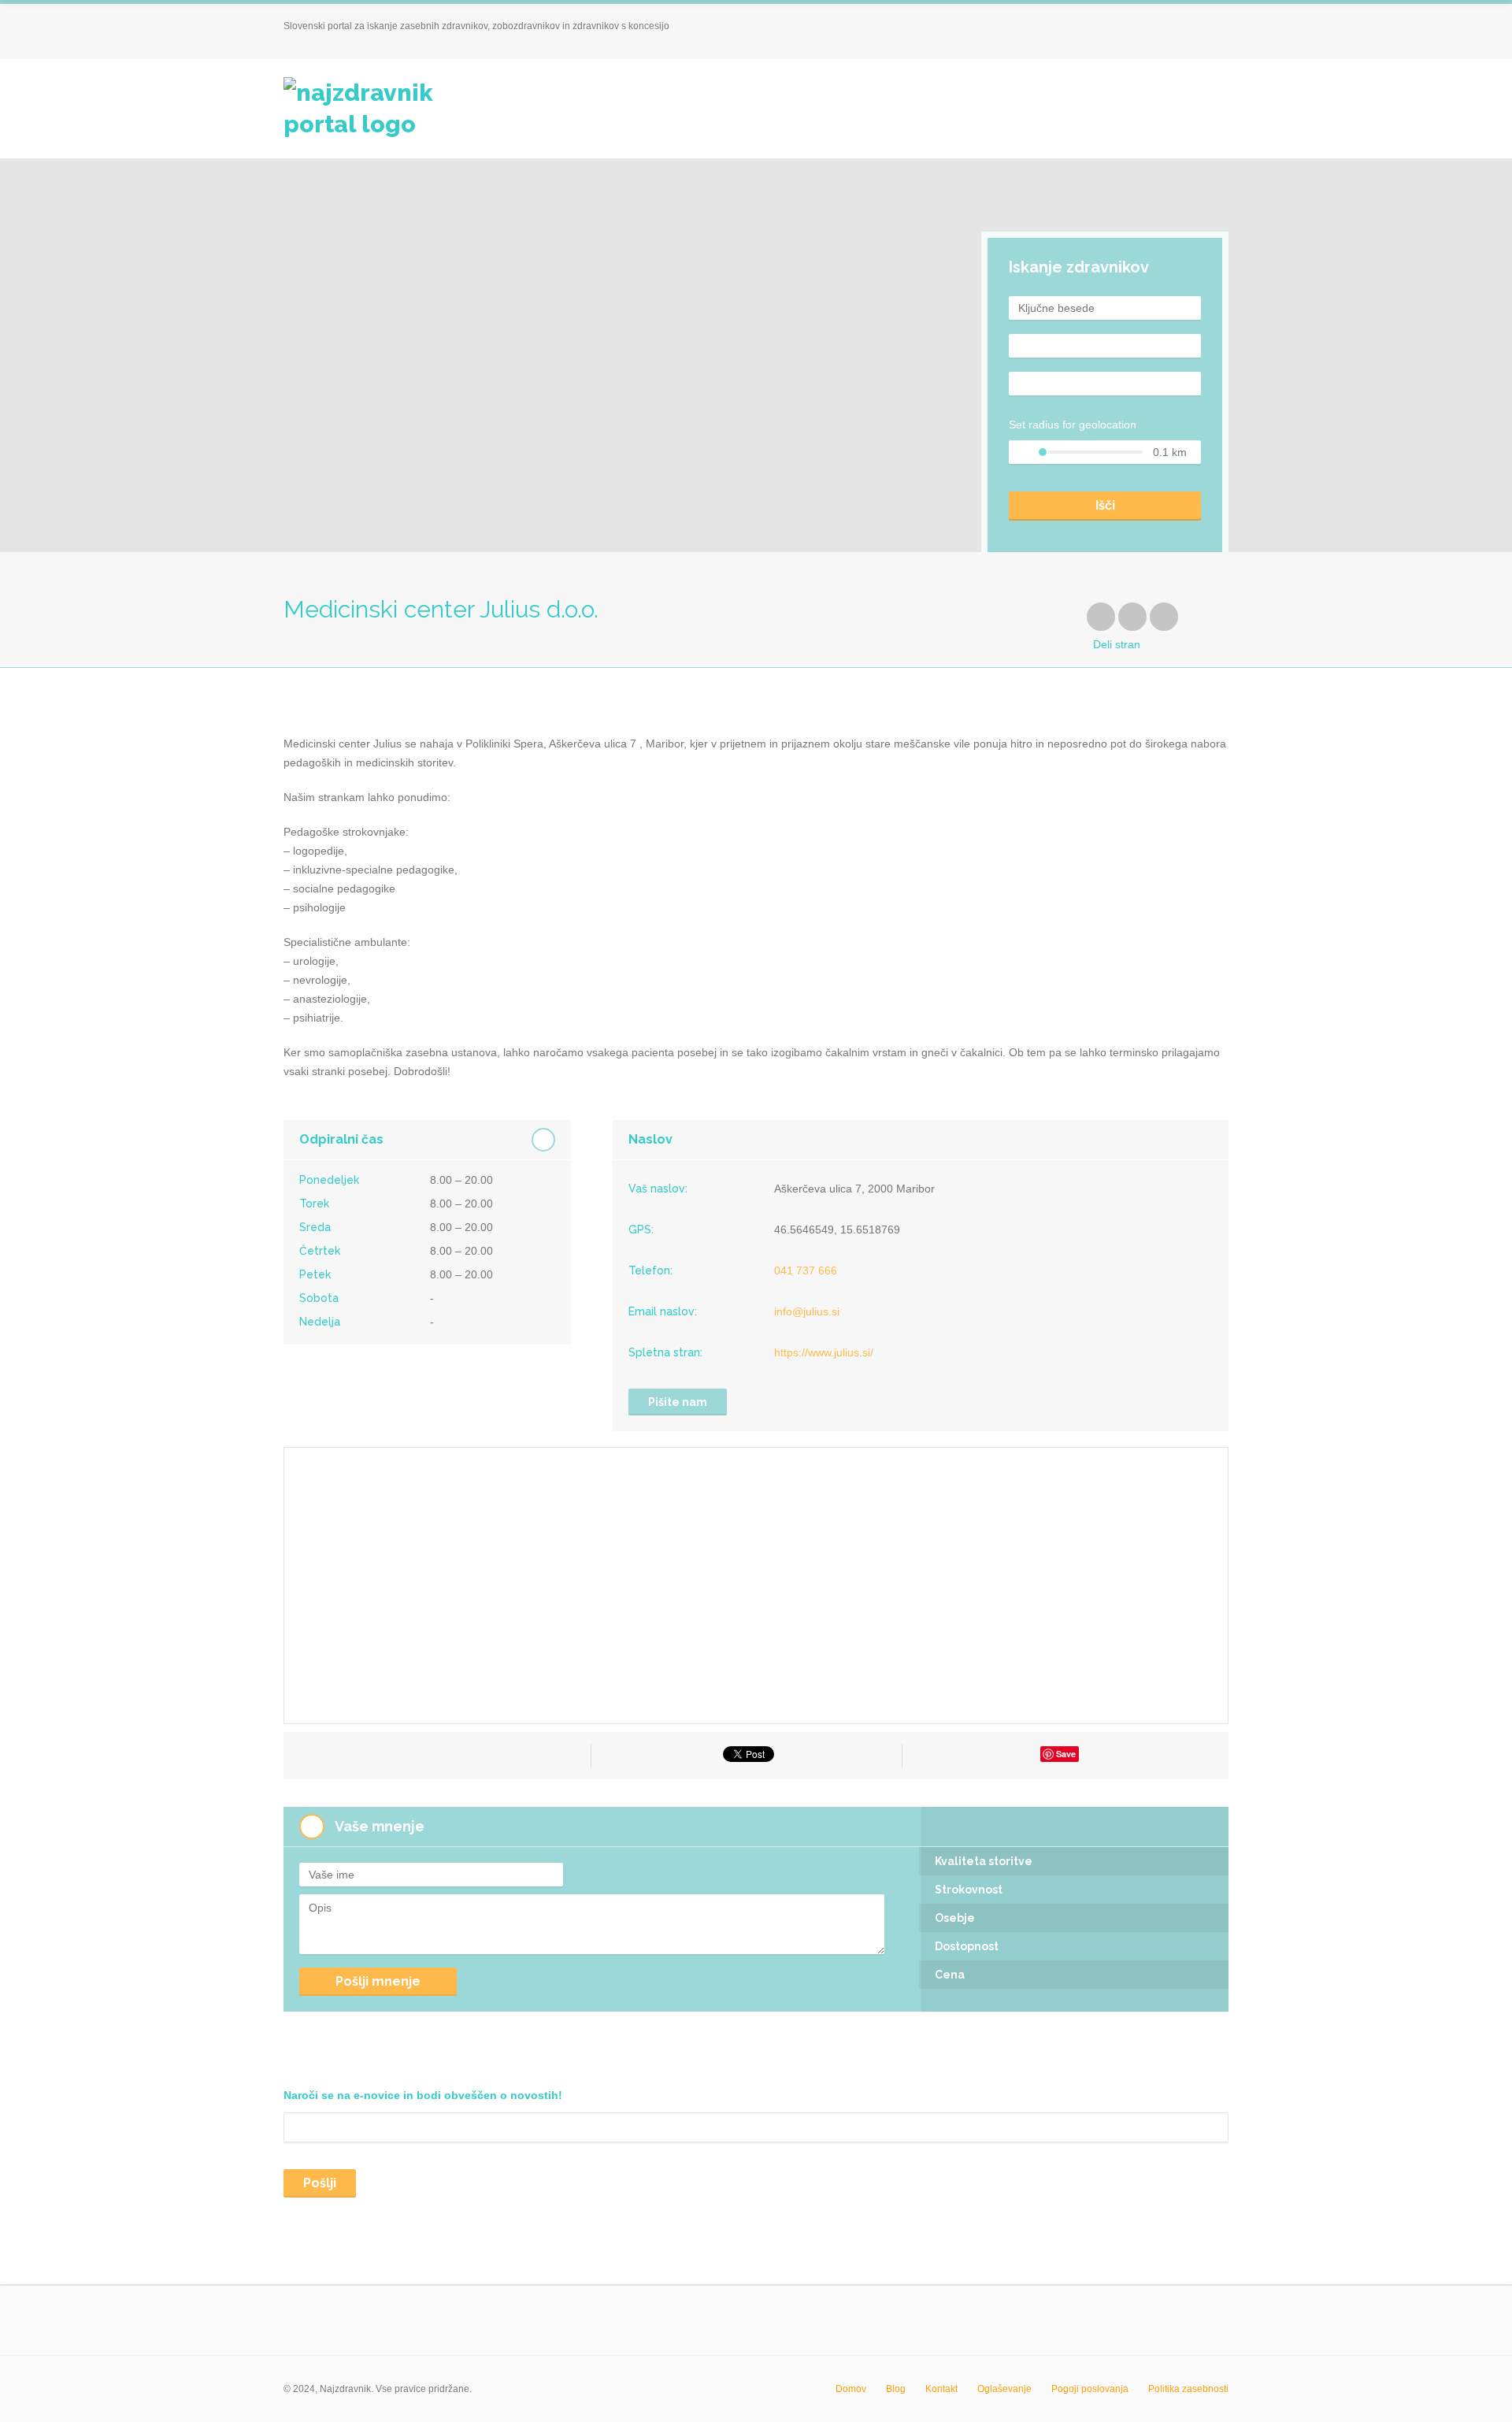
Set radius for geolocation (1073, 425)
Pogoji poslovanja (1090, 2389)
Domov (851, 2389)
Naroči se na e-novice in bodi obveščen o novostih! (423, 2095)
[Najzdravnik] (381, 109)
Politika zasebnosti (1188, 2389)
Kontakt (941, 2389)
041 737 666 (806, 1270)
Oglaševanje (1004, 2389)
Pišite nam (678, 1402)
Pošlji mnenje (378, 1981)
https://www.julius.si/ (824, 1352)
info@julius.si (807, 1311)
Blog (896, 2389)
